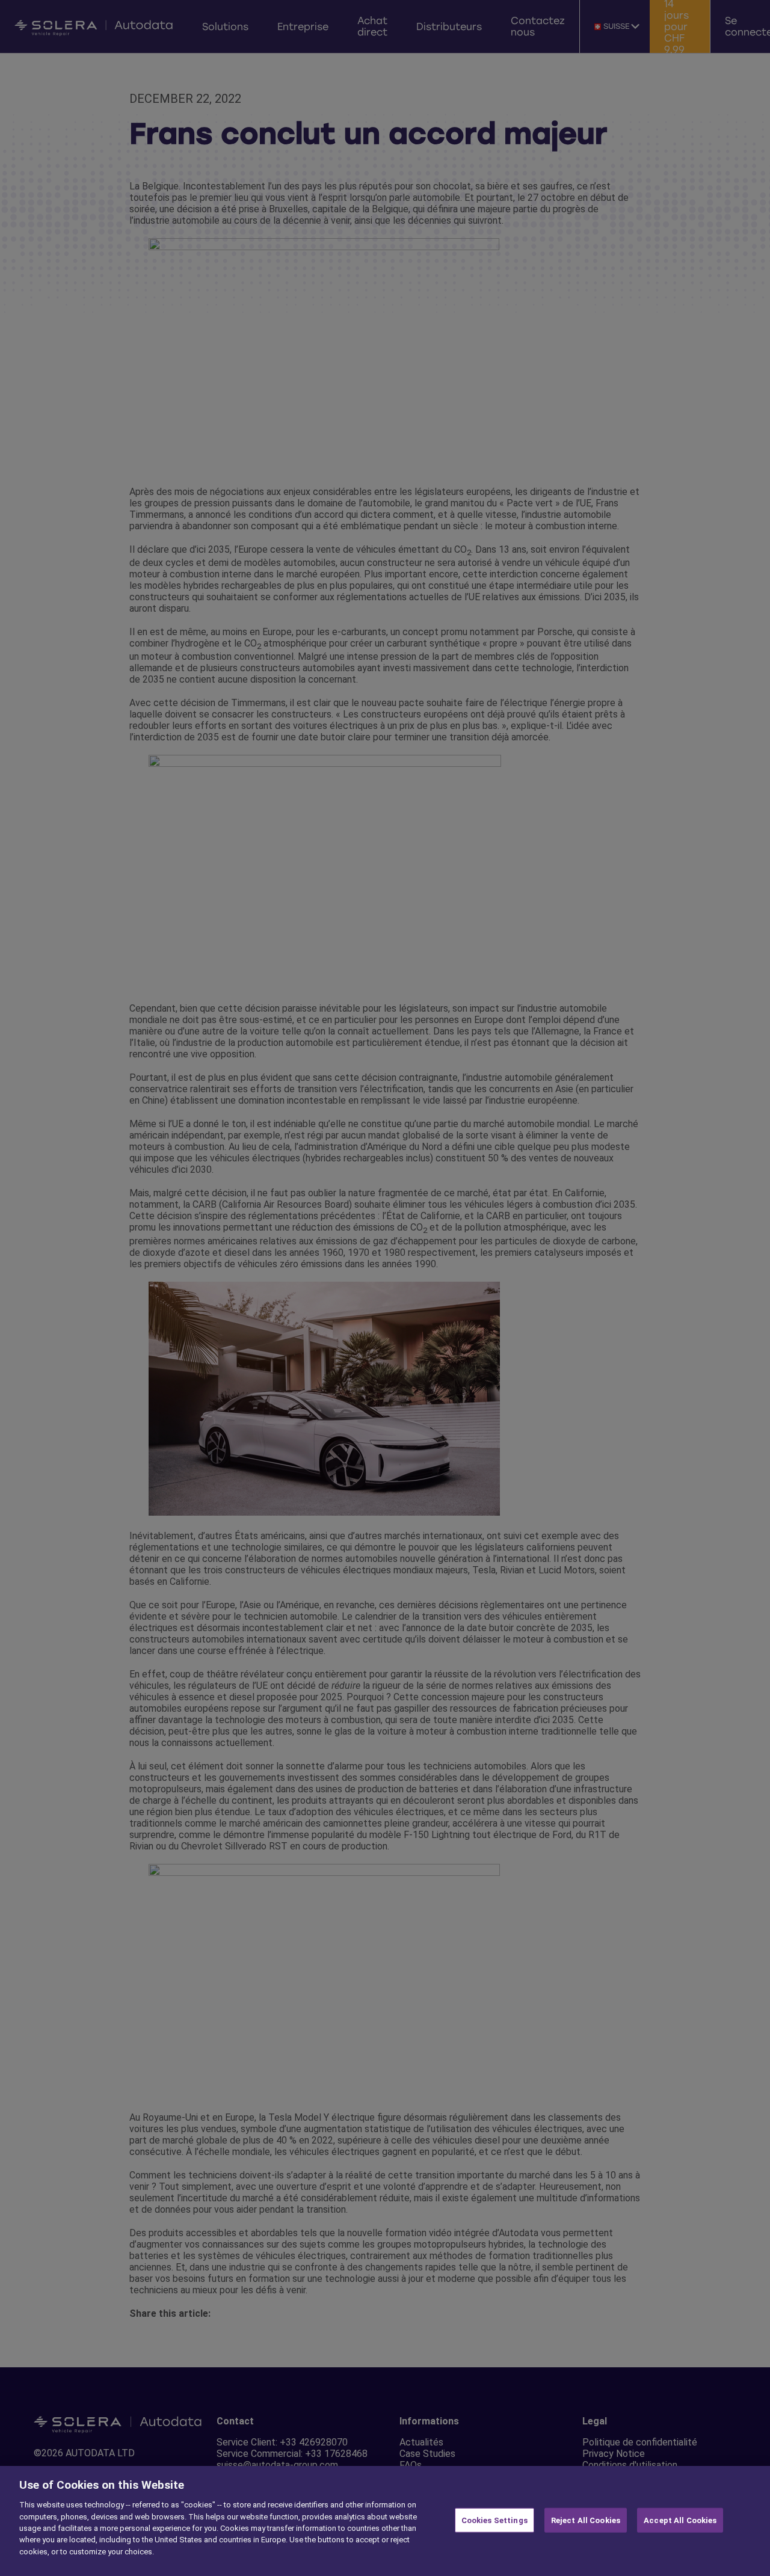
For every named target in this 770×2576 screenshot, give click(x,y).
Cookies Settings (494, 2520)
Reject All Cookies (586, 2520)
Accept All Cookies (680, 2520)
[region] (385, 2521)
